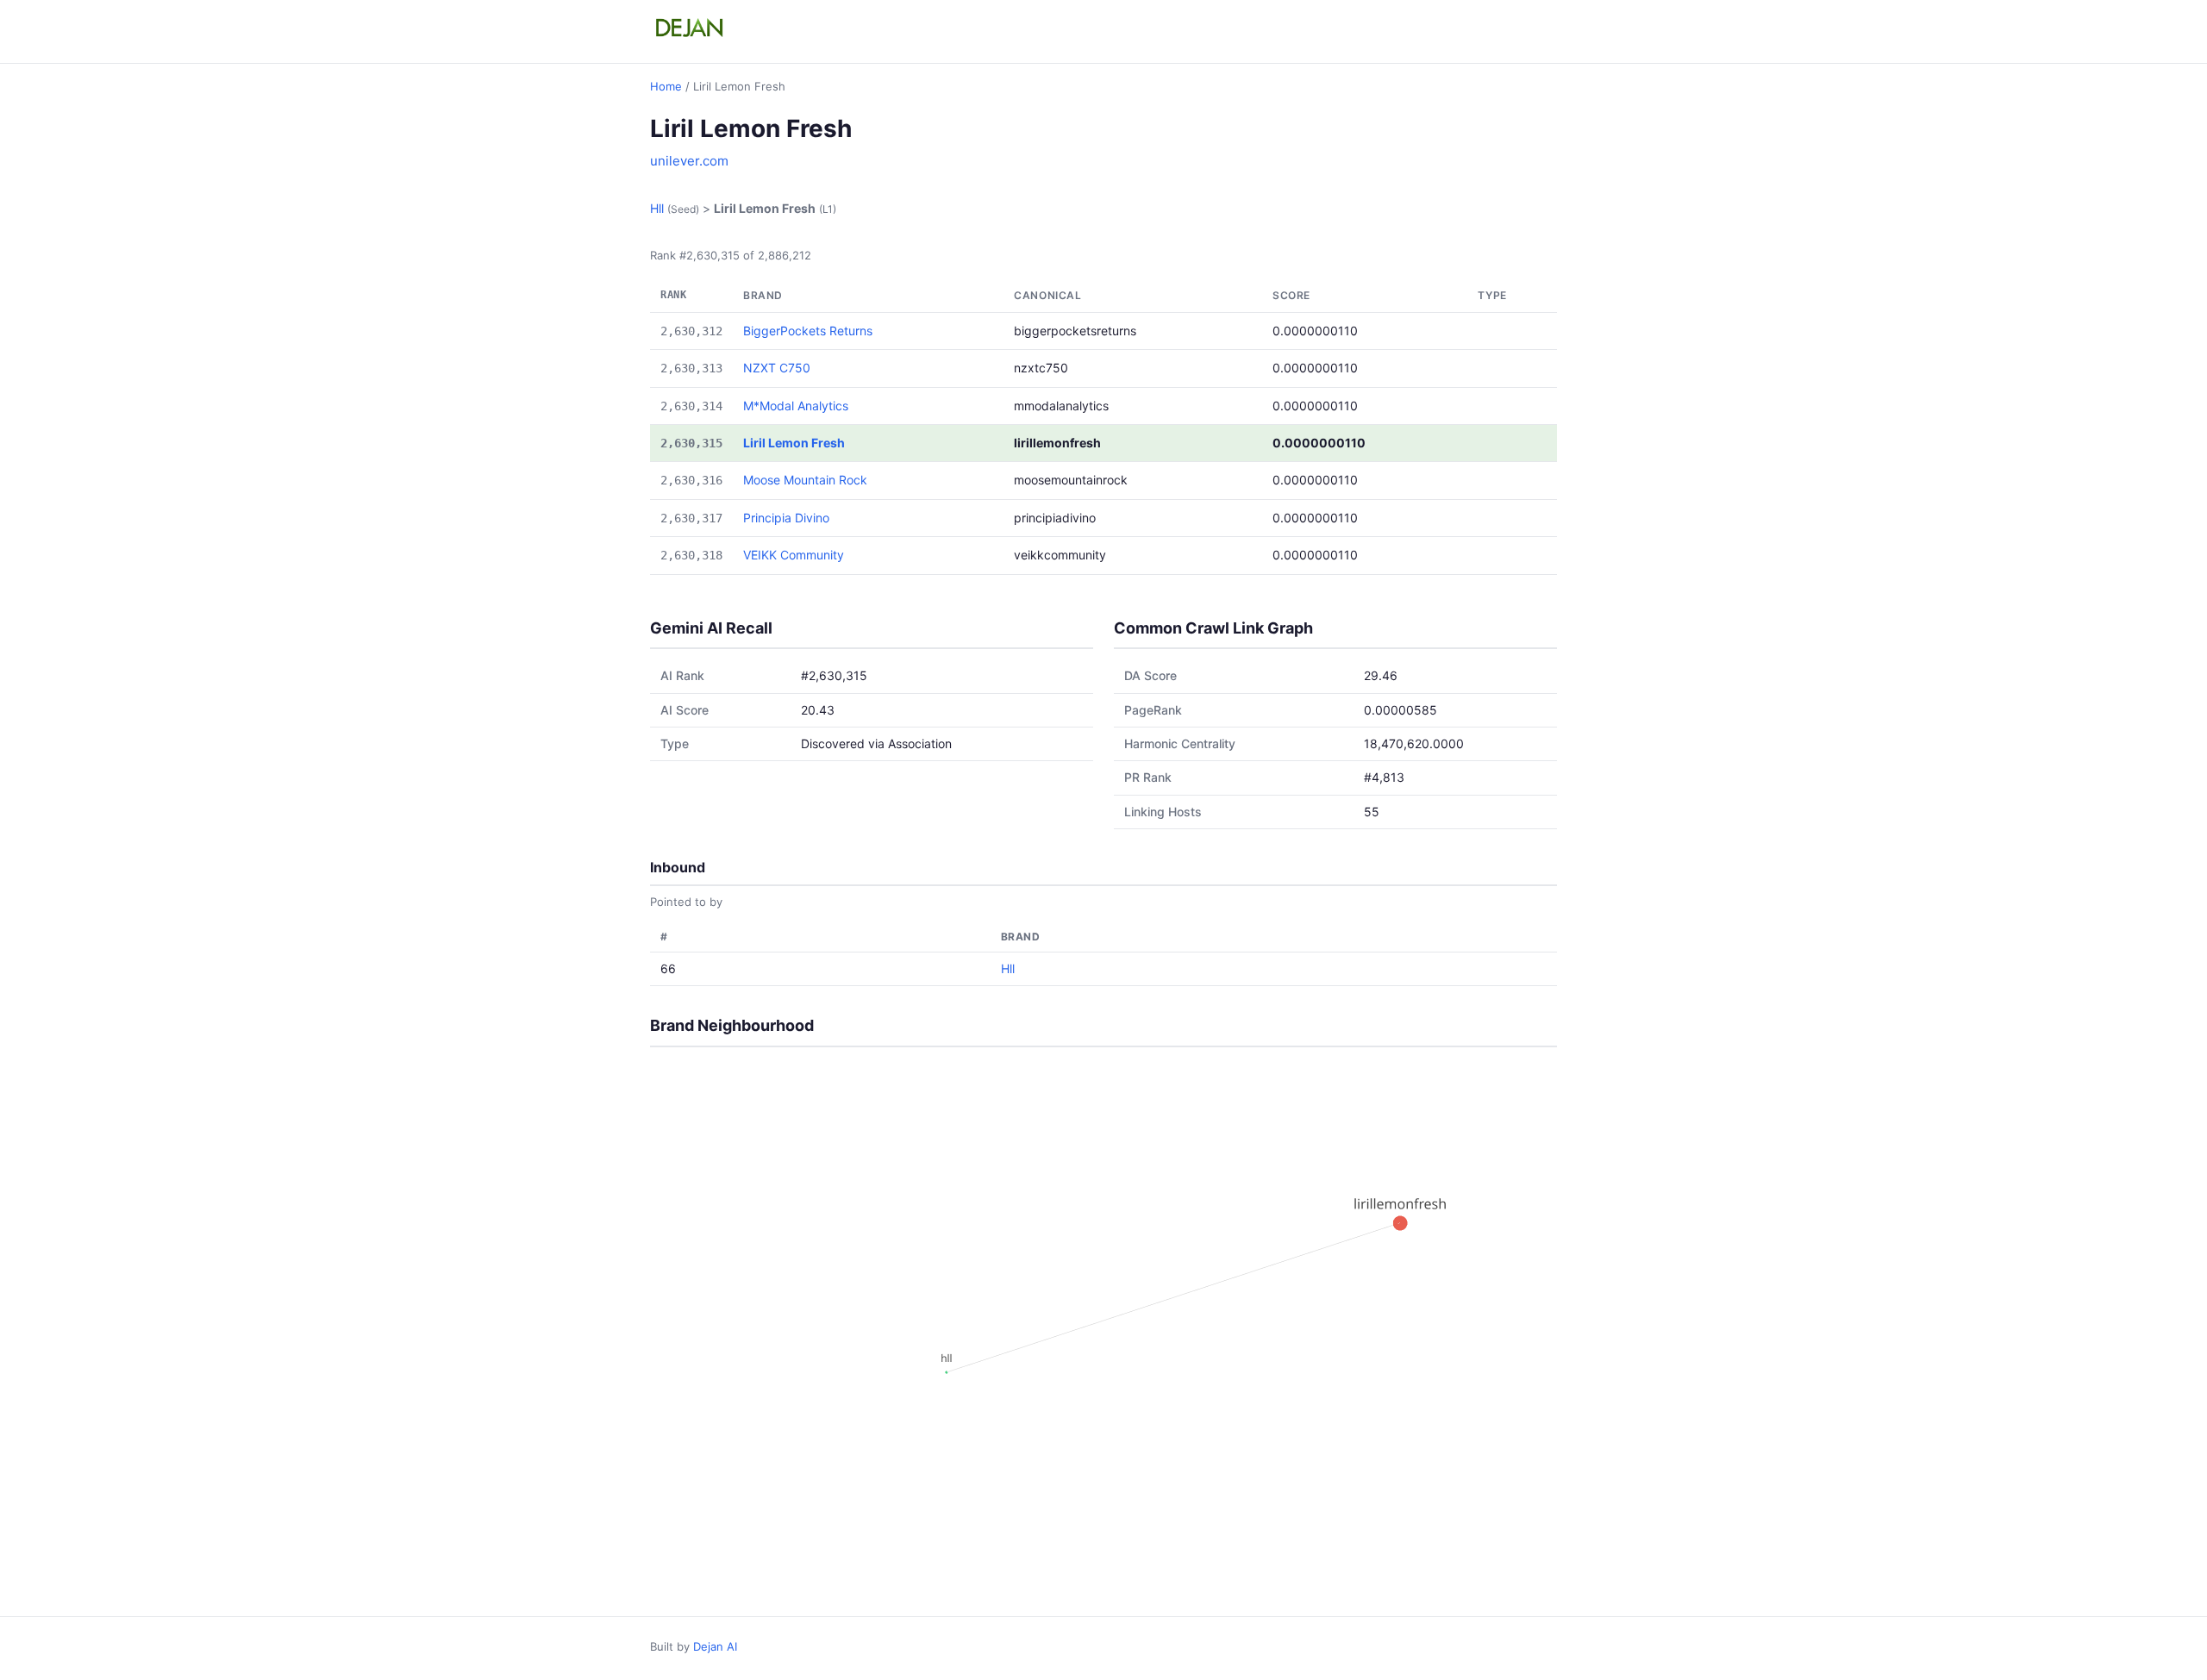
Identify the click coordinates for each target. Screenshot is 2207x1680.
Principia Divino (786, 518)
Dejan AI (715, 1646)
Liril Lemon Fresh (794, 443)
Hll (657, 208)
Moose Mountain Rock (805, 480)
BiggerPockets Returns (808, 331)
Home (666, 86)
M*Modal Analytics (796, 406)
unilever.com (689, 161)
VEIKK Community (794, 555)
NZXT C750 (777, 368)
